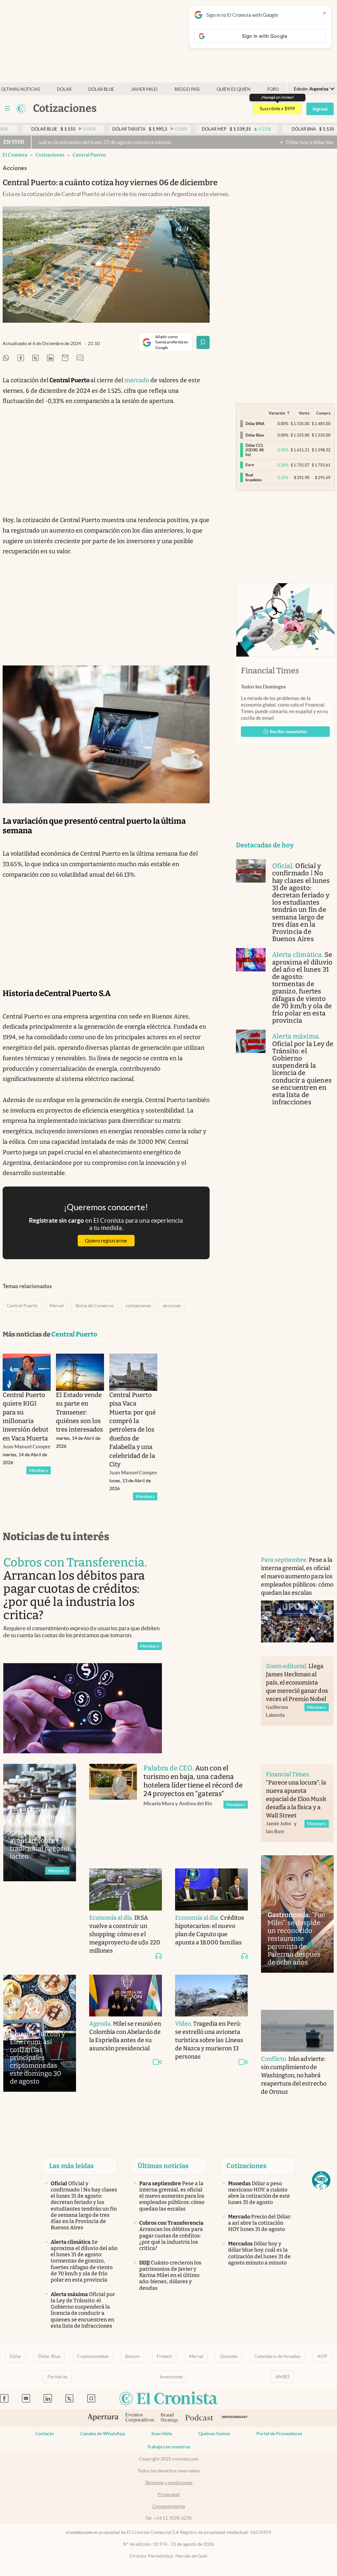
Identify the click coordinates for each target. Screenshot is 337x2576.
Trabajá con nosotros (168, 2447)
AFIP (322, 2356)
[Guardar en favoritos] (203, 342)
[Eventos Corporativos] (140, 2418)
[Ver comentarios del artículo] (80, 358)
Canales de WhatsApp (103, 2434)
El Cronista (15, 155)
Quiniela (229, 2356)
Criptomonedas (93, 2356)
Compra (323, 413)
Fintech (164, 2356)
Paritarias (57, 2377)
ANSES (283, 2377)
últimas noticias (21, 89)
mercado (137, 380)
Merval (57, 1306)
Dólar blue (101, 89)
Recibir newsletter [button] (289, 732)
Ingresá (320, 109)
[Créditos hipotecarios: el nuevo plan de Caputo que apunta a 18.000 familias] (211, 1889)
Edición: (311, 89)
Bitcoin (132, 2356)
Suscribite (162, 2434)
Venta (304, 413)
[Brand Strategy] (170, 2418)
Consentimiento (169, 2506)
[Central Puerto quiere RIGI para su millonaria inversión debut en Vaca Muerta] (27, 1372)
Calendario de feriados (277, 2356)
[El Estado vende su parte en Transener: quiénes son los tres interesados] (80, 1372)
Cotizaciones (50, 155)
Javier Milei (144, 89)
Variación (277, 413)
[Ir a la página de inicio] (21, 109)
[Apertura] (103, 2418)
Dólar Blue (49, 2356)
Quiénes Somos (214, 2434)
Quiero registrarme (106, 1241)
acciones (172, 1306)
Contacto (45, 2434)
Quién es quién (233, 89)
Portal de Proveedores (279, 2434)
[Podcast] (199, 2418)
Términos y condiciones (169, 2483)
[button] (321, 2180)
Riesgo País (187, 89)
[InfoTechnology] (235, 2418)
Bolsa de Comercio (95, 1306)
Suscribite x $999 (277, 109)
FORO (273, 89)
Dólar (64, 89)
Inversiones (171, 2377)
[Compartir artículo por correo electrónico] (65, 358)
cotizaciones (138, 1306)
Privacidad (169, 2494)
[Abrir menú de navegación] (7, 109)
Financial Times (270, 671)
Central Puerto (89, 155)
